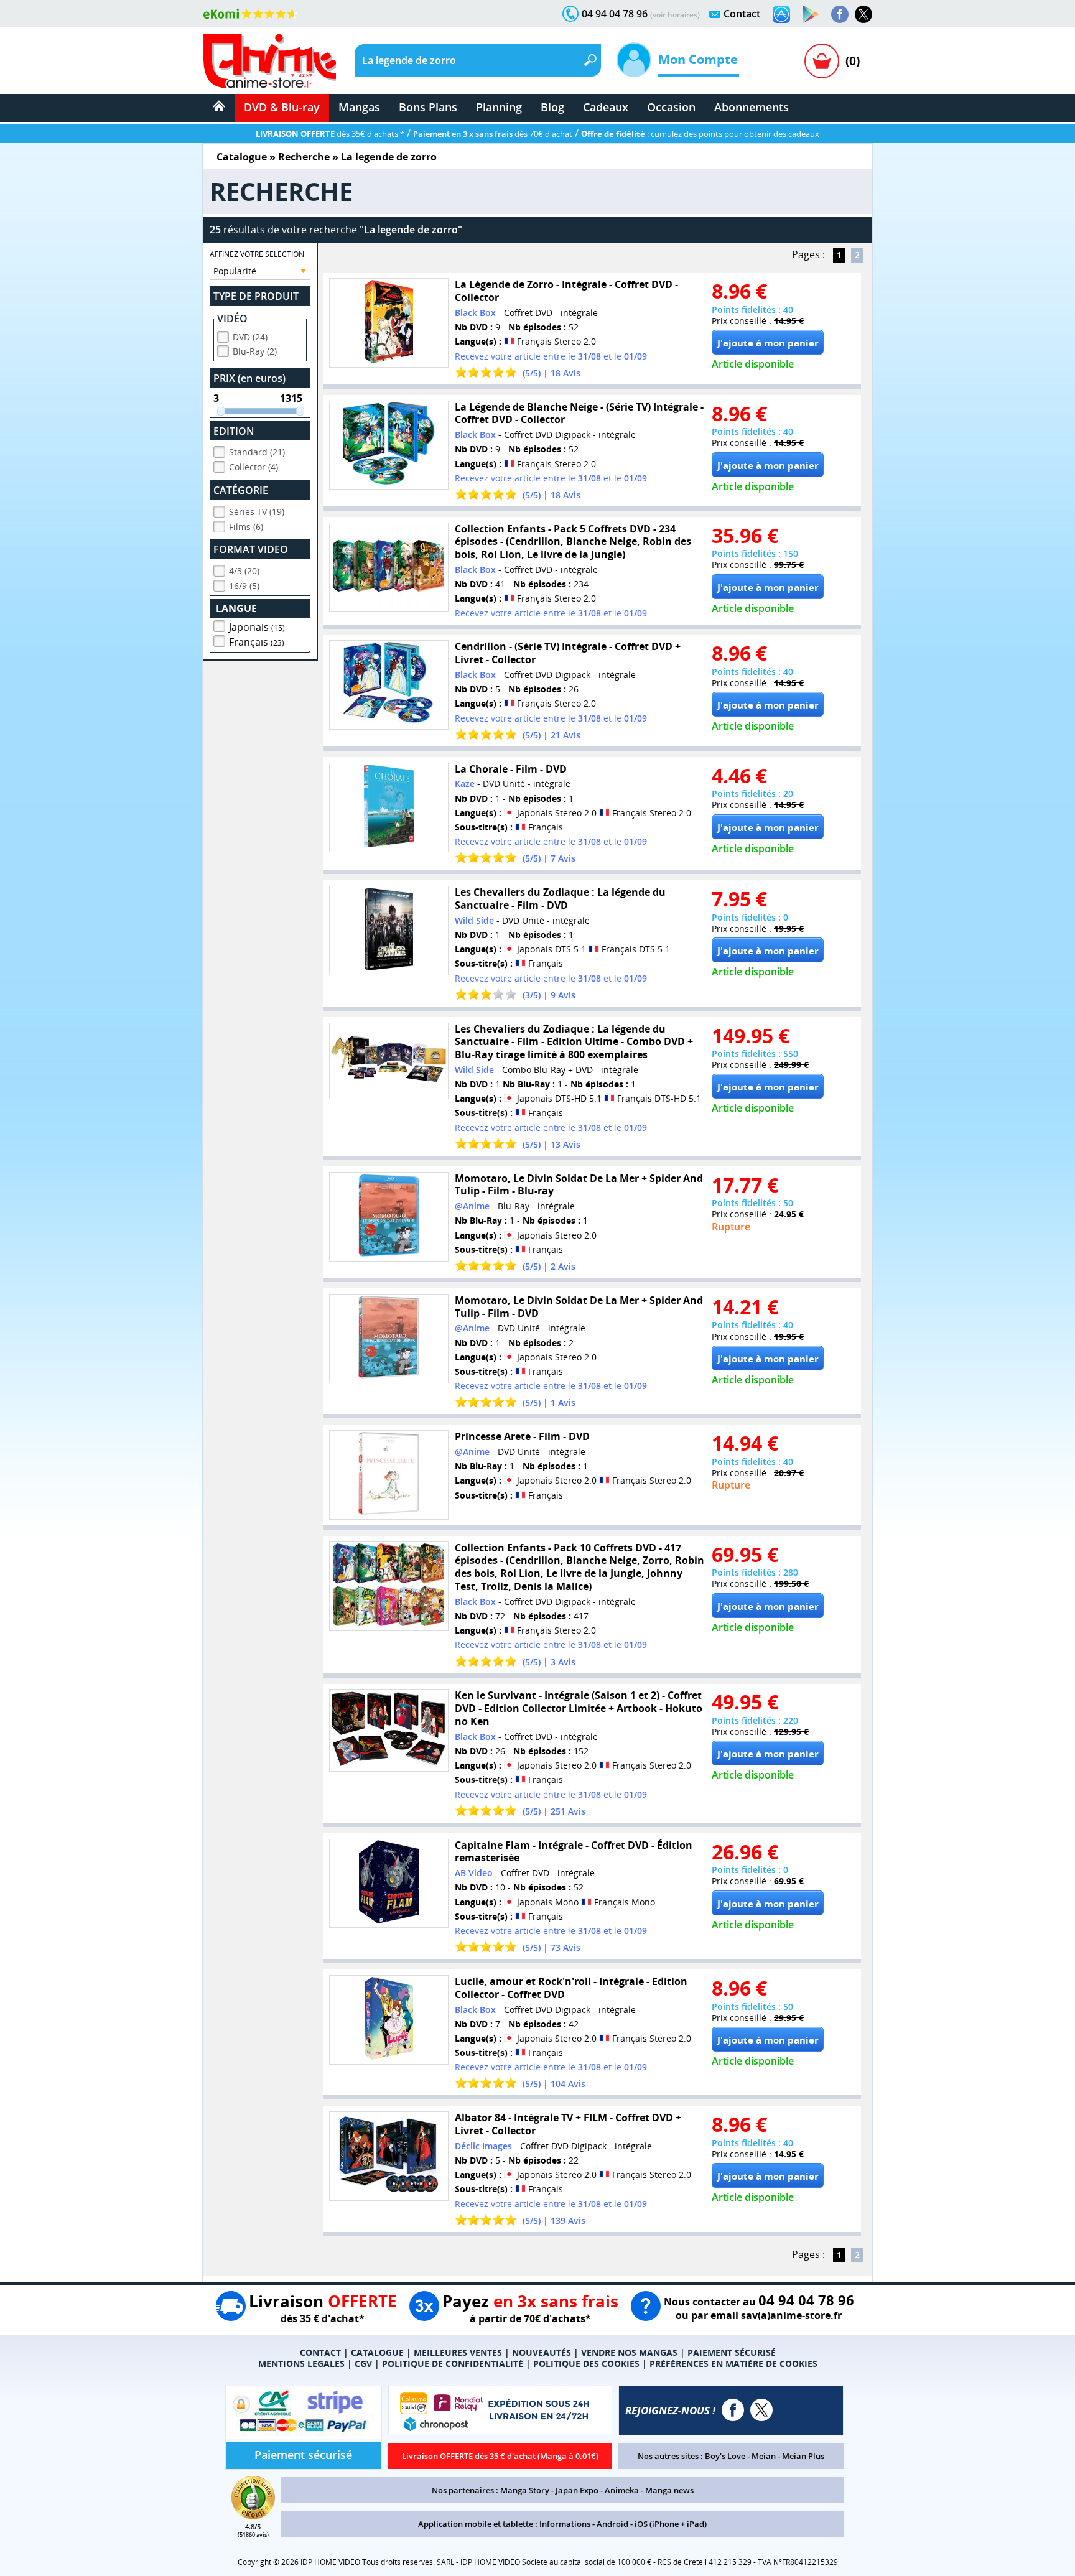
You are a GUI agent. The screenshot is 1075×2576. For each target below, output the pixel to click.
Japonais (257, 627)
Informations (565, 2524)
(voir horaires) (675, 15)
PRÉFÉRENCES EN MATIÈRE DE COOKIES (733, 2364)
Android (612, 2524)
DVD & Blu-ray (282, 107)
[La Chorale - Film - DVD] (389, 807)
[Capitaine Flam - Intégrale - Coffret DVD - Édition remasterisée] (389, 1884)
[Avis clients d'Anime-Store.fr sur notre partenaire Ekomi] (250, 14)
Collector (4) (254, 467)
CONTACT (320, 2352)
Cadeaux (606, 107)
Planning (499, 107)
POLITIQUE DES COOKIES (586, 2364)
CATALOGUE (377, 2352)
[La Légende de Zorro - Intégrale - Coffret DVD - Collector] (389, 323)
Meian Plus (803, 2456)
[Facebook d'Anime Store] (733, 2410)
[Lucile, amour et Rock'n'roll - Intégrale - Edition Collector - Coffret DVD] (389, 2020)
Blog (552, 107)
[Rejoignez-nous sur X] (863, 14)
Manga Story (525, 2490)
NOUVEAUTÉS (542, 2352)
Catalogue (242, 157)
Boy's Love (725, 2456)
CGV (363, 2364)
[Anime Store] (270, 61)
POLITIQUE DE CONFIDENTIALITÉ (453, 2364)
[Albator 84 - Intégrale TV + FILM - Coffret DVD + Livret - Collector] (389, 2156)
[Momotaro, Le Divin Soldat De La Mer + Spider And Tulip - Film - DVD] (389, 1339)
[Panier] (822, 61)
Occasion (671, 107)
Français (257, 642)
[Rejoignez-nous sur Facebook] (840, 14)
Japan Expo (577, 2490)
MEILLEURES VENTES (458, 2352)
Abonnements (752, 107)
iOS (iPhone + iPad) (671, 2524)
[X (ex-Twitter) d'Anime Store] (761, 2410)
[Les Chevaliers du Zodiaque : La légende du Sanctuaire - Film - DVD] (389, 931)
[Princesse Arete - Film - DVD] (389, 1475)
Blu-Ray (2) (255, 351)
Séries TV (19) (257, 512)
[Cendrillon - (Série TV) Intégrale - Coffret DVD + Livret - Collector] (389, 685)
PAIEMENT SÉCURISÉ (732, 2352)
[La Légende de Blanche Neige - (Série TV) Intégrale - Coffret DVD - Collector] (389, 445)
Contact (742, 14)
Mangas (359, 107)
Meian (764, 2456)
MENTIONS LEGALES (301, 2364)
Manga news (669, 2490)
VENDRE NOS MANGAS (629, 2352)
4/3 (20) (244, 571)
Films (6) (246, 527)
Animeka (622, 2490)
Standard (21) (257, 452)
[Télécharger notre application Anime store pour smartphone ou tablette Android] (811, 14)
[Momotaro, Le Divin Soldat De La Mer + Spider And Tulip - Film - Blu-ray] (389, 1217)
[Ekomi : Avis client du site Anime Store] (253, 2516)
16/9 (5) (244, 586)
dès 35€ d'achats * (330, 134)
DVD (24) (250, 337)
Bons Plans (428, 107)
